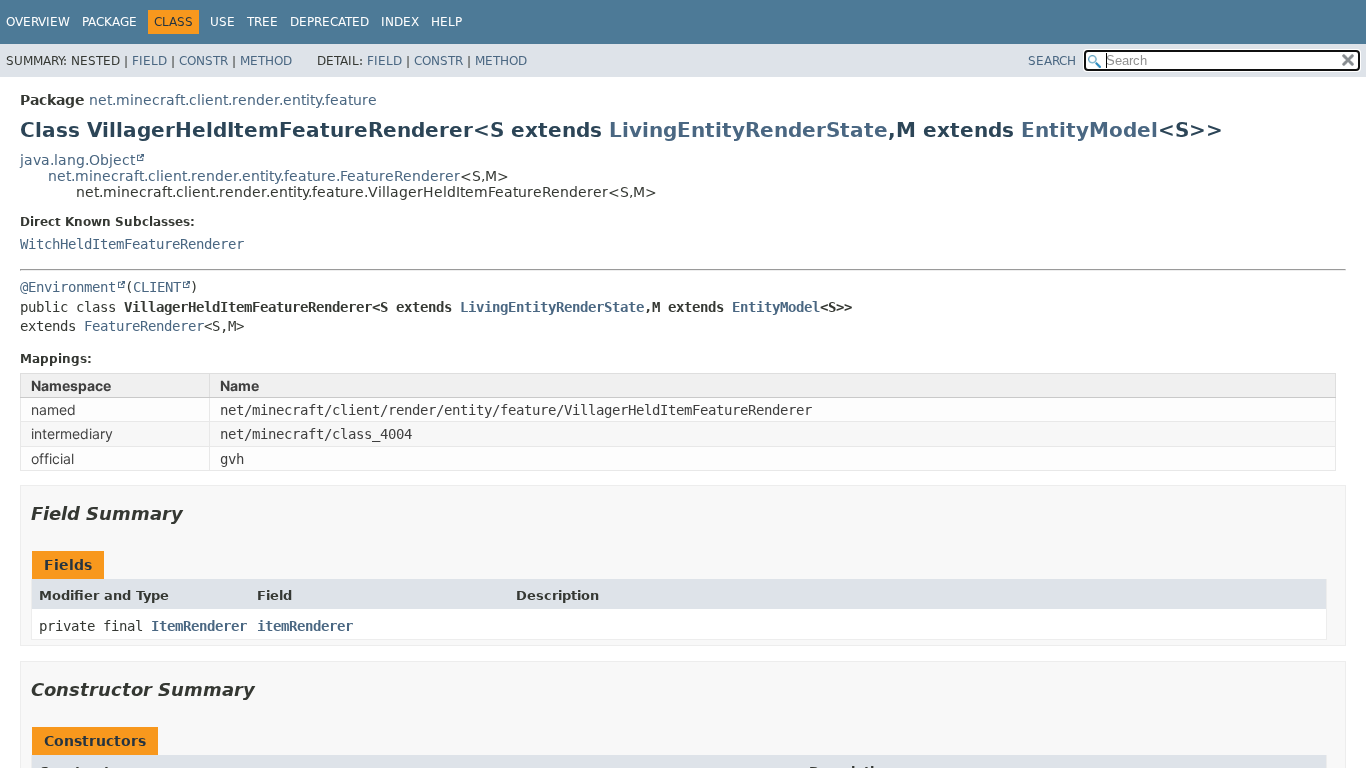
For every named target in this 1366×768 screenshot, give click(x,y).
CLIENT (157, 287)
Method (266, 61)
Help (446, 22)
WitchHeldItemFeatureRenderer (132, 244)
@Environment (68, 287)
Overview (38, 22)
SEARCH (1052, 61)
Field (149, 61)
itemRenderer (305, 626)
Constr (203, 61)
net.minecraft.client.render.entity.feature (233, 100)
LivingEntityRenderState (748, 130)
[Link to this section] (197, 513)
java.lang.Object (77, 160)
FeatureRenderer (144, 326)
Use (222, 22)
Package (109, 22)
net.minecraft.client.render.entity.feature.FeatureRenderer (254, 176)
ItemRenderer (199, 626)
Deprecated (329, 22)
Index (400, 22)
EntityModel (1089, 130)
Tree (262, 22)
